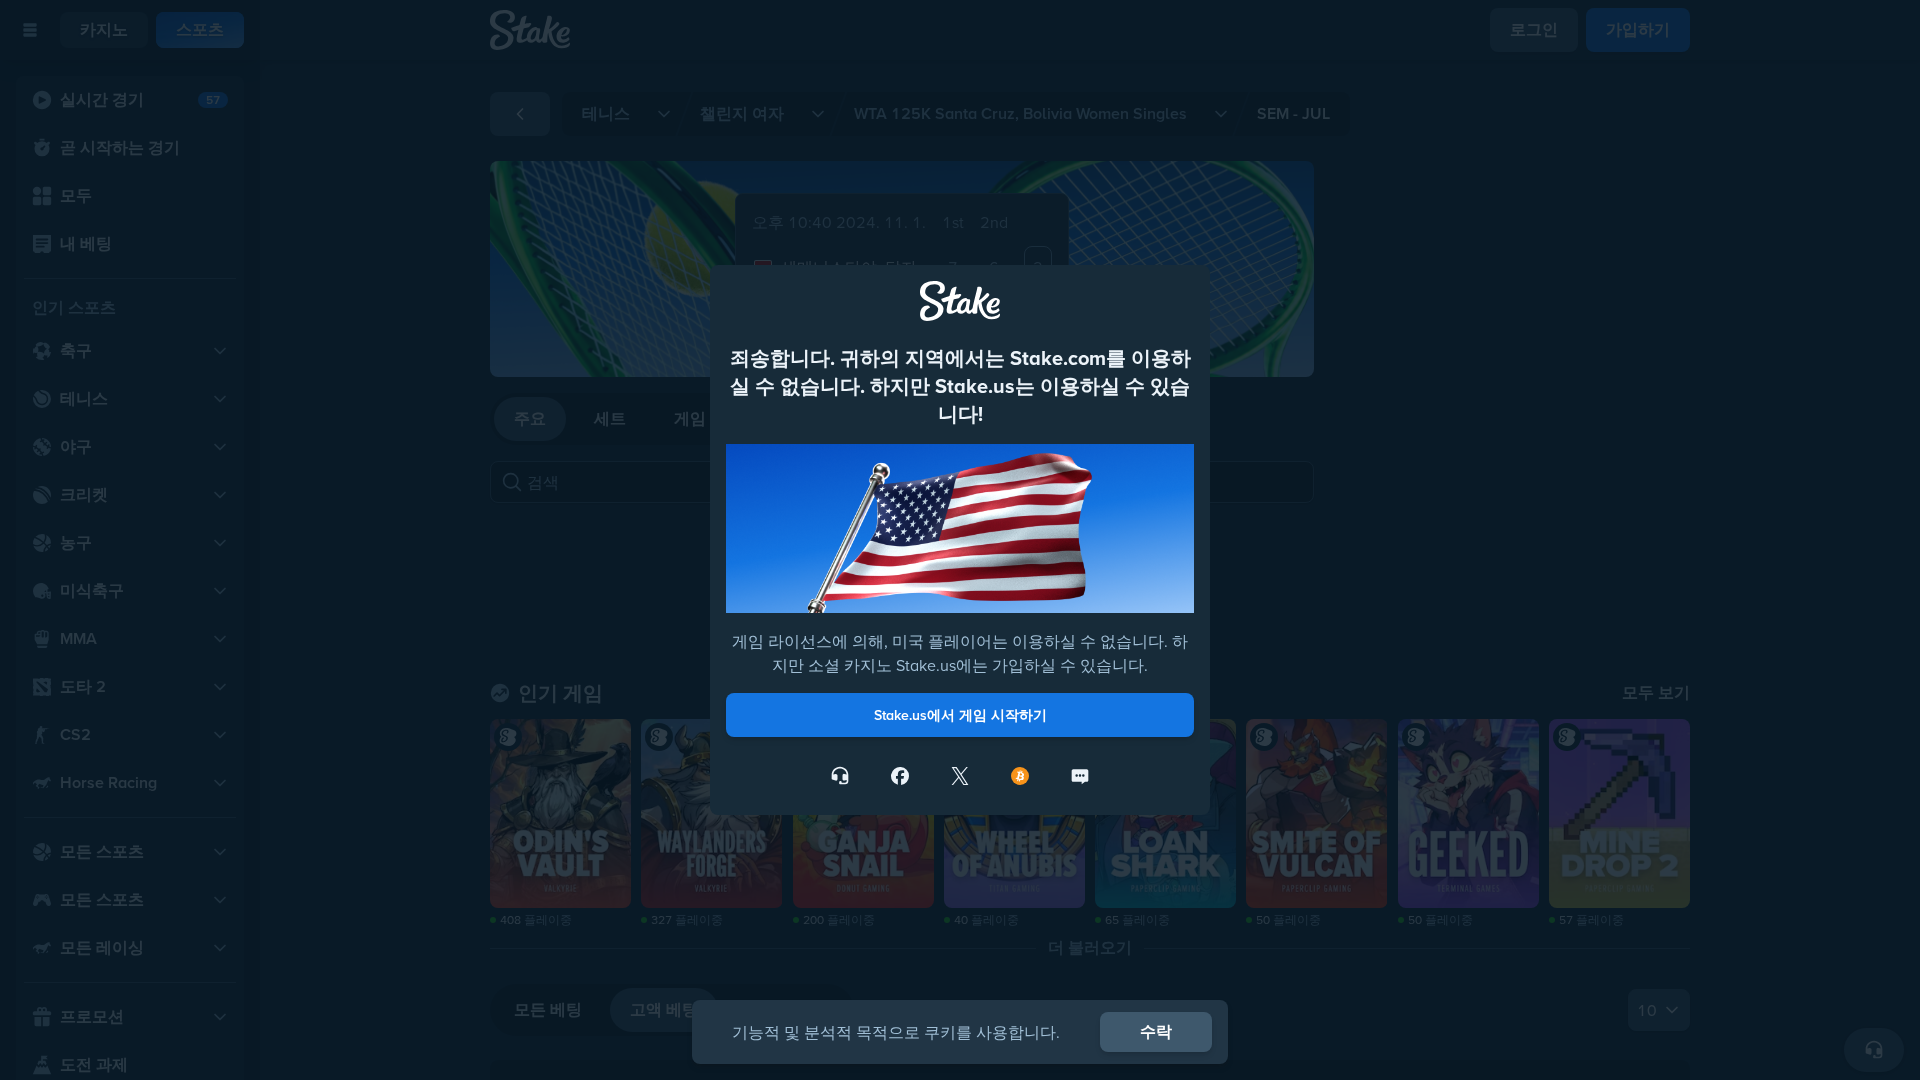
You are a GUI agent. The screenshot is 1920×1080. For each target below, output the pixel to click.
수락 (1156, 1031)
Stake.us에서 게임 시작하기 (960, 715)
